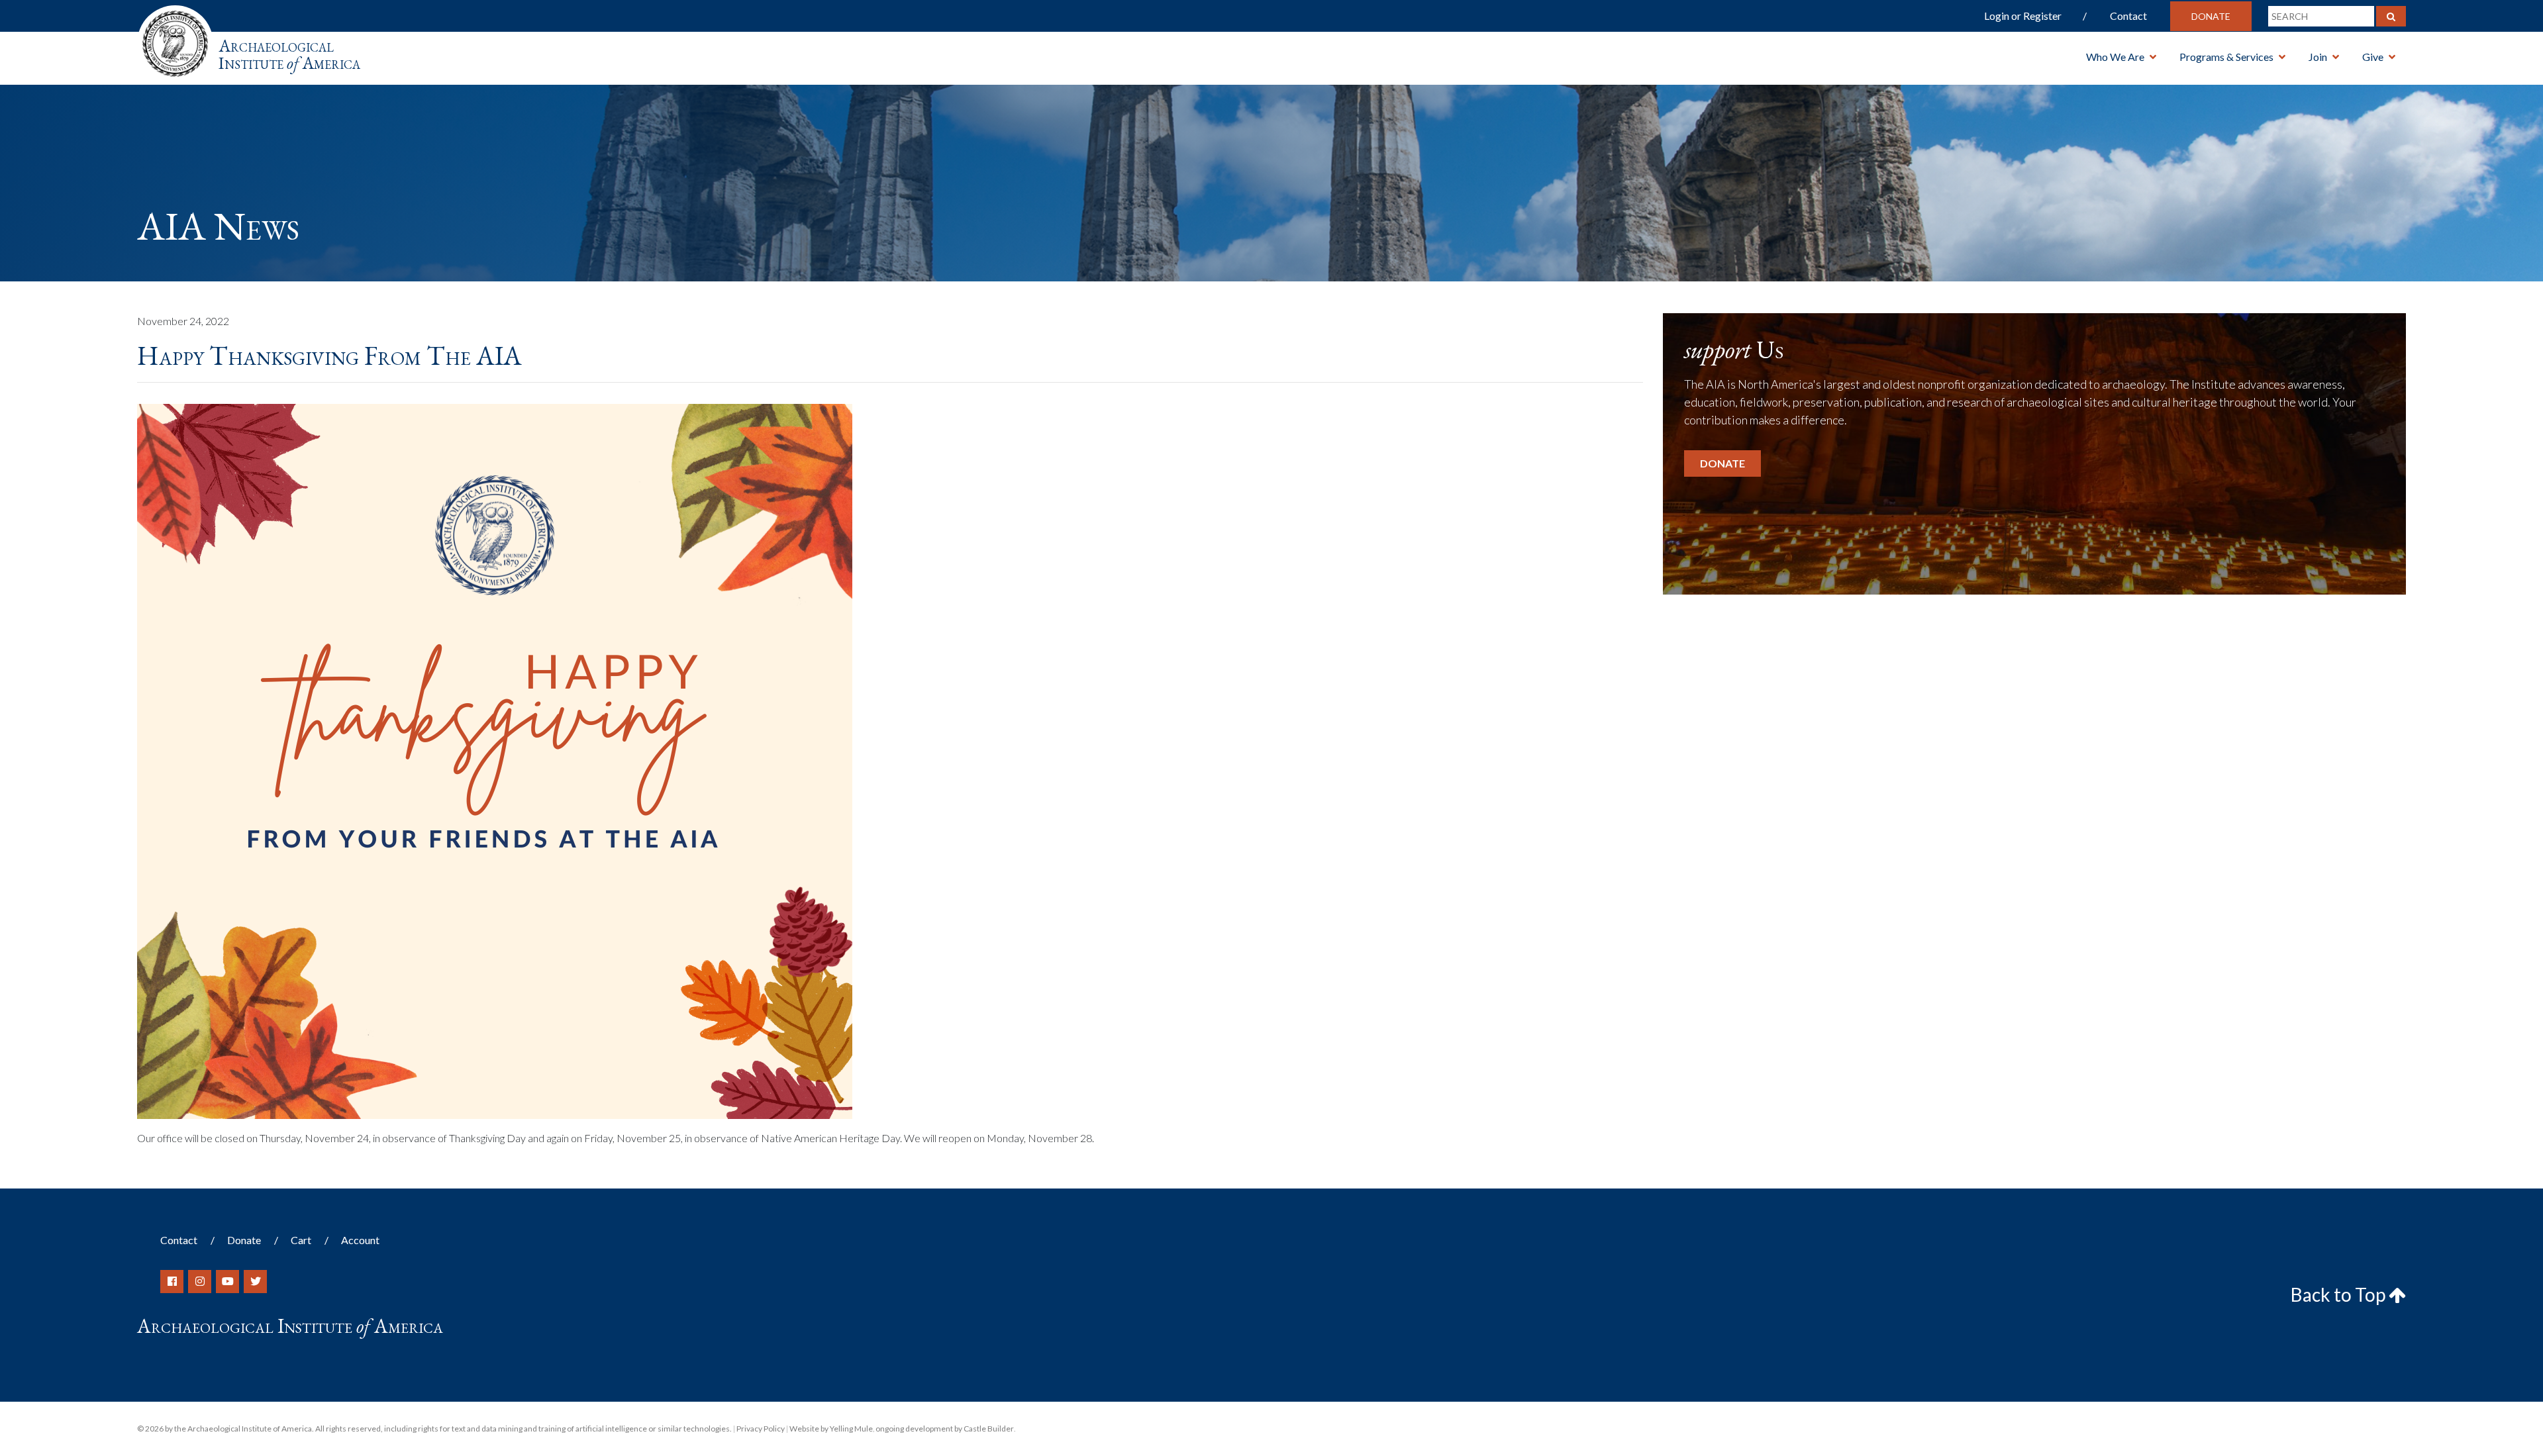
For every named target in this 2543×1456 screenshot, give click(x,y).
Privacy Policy (761, 1429)
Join (2318, 57)
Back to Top (2340, 1294)
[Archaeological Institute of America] (175, 39)
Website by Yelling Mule (831, 1429)
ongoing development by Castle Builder (945, 1429)
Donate (2211, 16)
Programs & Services (2226, 57)
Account (360, 1240)
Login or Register (2023, 16)
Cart (301, 1240)
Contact (2128, 16)
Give (2373, 57)
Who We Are (2115, 57)
